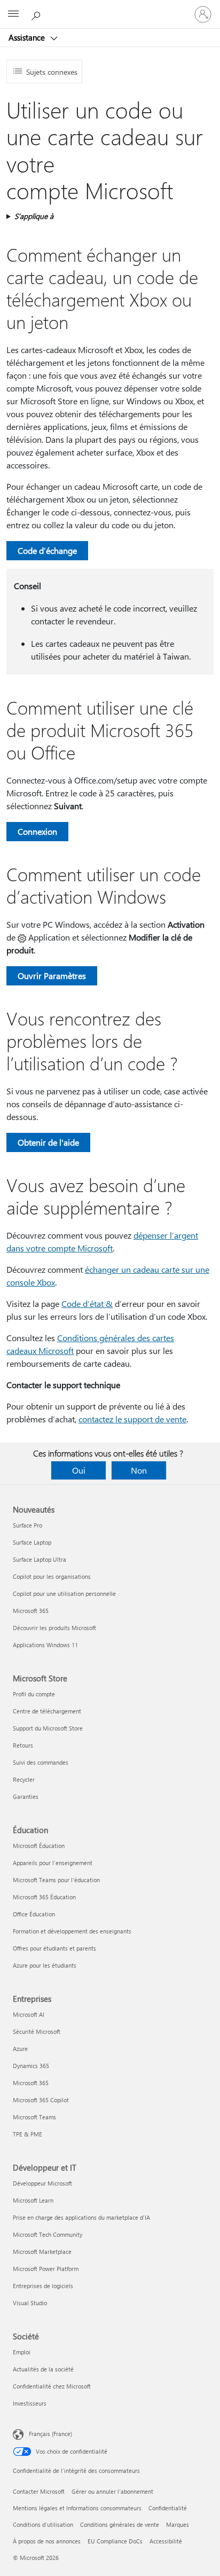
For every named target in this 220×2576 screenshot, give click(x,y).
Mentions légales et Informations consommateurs (77, 2508)
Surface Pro (27, 1525)
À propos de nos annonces (47, 2541)
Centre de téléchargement (47, 1711)
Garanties (26, 1796)
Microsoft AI (29, 2014)
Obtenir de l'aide (48, 1142)
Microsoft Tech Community (48, 2234)
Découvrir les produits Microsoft (54, 1628)
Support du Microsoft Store (48, 1728)
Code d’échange (47, 550)
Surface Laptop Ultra (40, 1559)
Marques (178, 2524)
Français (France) (50, 2434)
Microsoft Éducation (39, 1846)
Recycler (24, 1779)
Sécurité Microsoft (37, 2031)
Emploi (22, 2352)
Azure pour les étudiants (45, 1965)
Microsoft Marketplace (42, 2252)
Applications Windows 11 (45, 1645)
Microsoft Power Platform (46, 2269)
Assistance (28, 37)
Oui (79, 1470)
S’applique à (34, 216)
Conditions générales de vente (120, 2524)
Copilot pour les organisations (52, 1576)
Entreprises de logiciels (43, 2286)
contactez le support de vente (132, 1419)
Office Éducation (34, 1914)
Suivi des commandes (41, 1762)
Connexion (37, 831)
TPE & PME (27, 2134)
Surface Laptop (32, 1542)
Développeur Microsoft (42, 2183)
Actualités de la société (43, 2369)
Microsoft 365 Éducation (44, 1897)
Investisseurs (30, 2403)
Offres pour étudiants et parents (54, 1948)
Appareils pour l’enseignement (53, 1863)
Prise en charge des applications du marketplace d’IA (81, 2217)
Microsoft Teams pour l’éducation (56, 1880)
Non (139, 1470)
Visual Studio (30, 2303)
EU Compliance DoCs (115, 2541)
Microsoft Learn (33, 2200)
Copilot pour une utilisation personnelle (64, 1594)
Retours (23, 1745)
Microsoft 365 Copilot (41, 2100)
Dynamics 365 (31, 2066)
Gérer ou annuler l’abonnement (112, 2491)
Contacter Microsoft (39, 2491)
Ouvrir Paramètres (52, 976)
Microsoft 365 (31, 1611)
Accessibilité (166, 2541)
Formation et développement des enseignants (72, 1931)
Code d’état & (87, 1303)
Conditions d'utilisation (43, 2524)
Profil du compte (34, 1694)
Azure (20, 2049)
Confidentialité (168, 2508)
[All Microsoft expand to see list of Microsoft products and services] (13, 14)
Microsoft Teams (34, 2117)
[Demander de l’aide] (37, 14)
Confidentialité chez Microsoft (52, 2386)
